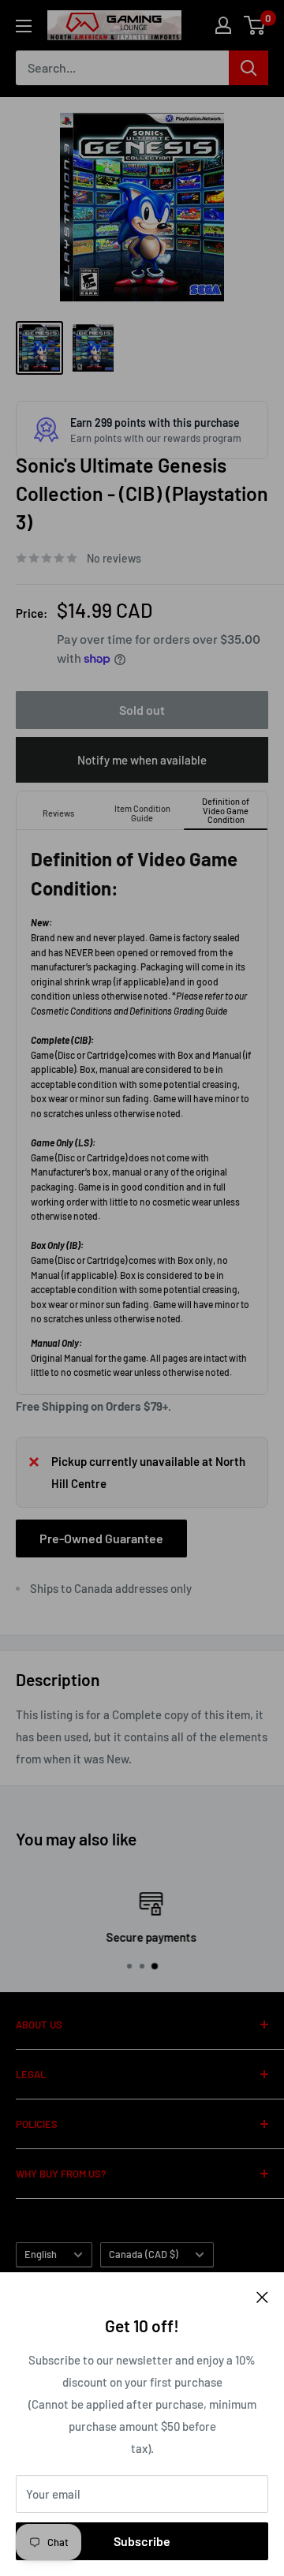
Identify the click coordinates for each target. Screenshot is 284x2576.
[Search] (248, 68)
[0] (255, 25)
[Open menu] (24, 26)
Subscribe (142, 2541)
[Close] (262, 2296)
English (41, 2254)
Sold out (142, 710)
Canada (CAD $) (144, 2254)
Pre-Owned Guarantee (101, 1538)
